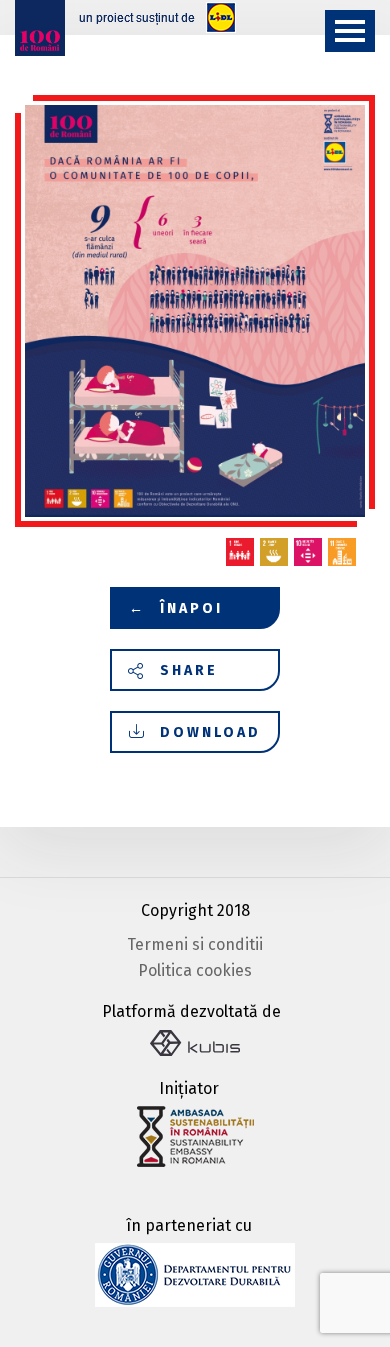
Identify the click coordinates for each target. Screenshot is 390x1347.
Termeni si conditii (195, 944)
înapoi (176, 608)
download (210, 732)
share (189, 670)
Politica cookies (195, 970)
